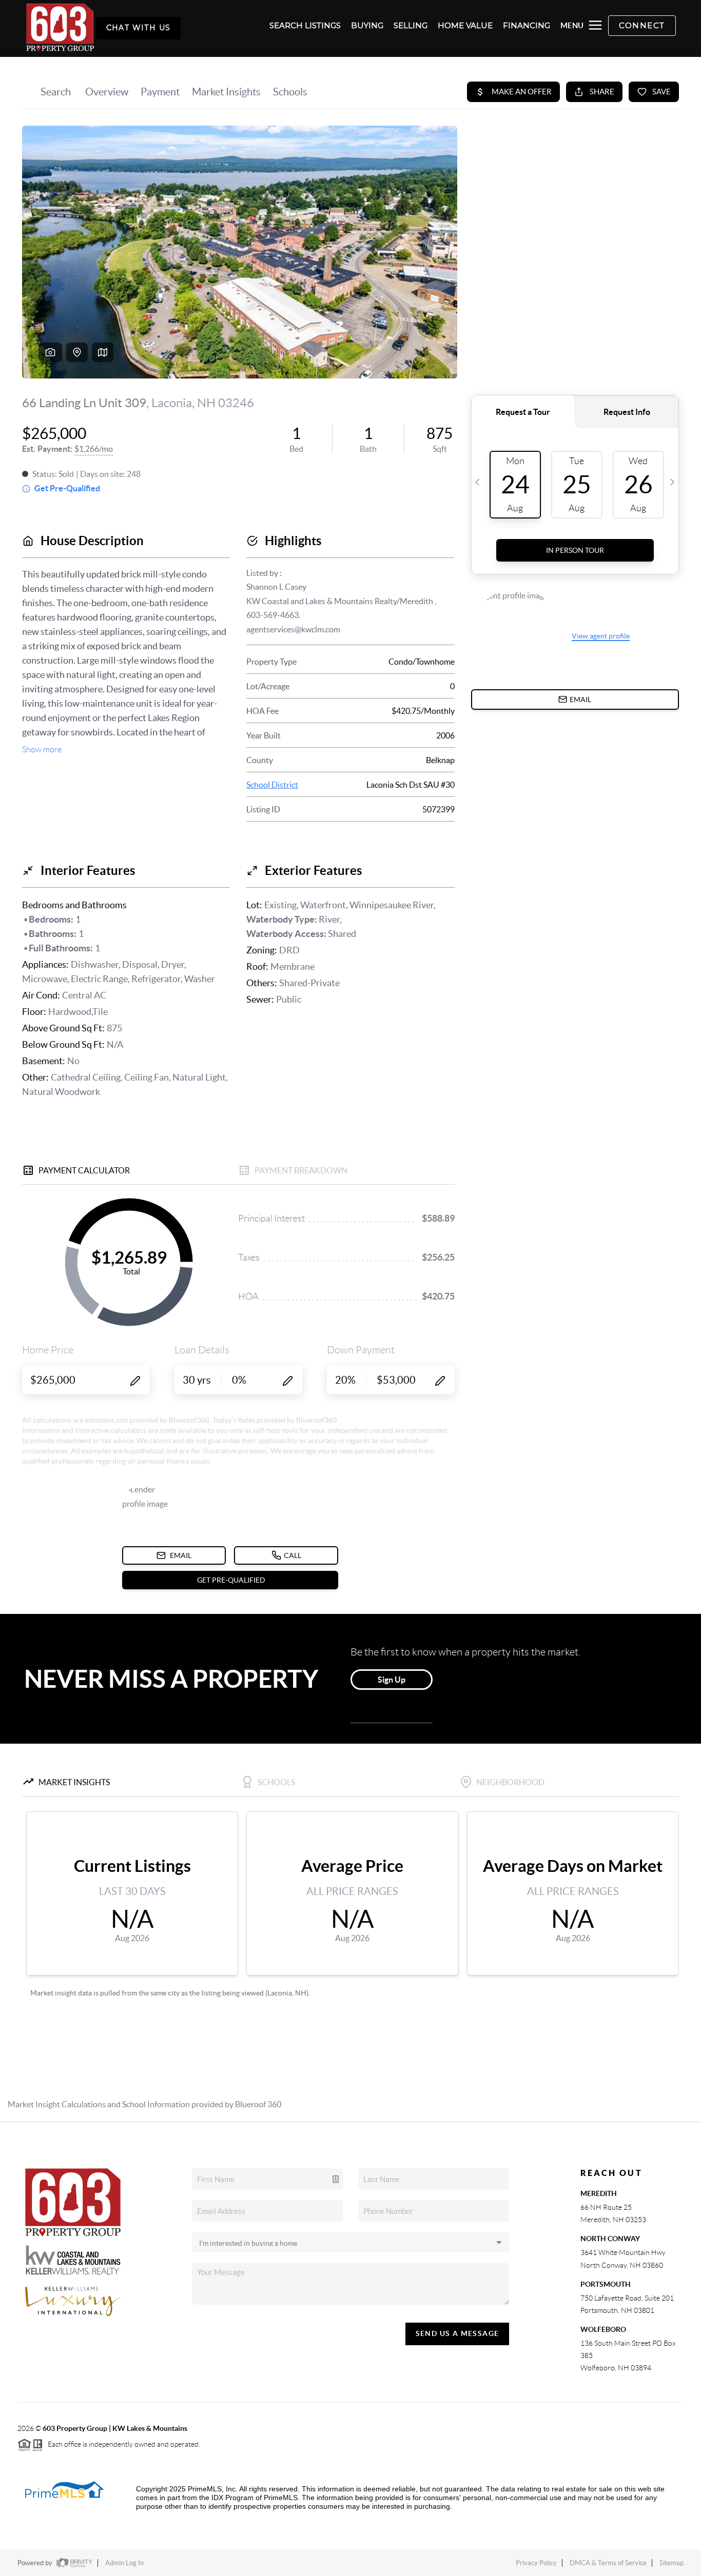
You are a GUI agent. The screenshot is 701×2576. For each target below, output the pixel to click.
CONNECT (642, 25)
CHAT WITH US (139, 28)
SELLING (411, 26)
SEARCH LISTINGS (305, 26)
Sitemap (671, 2563)
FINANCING (527, 26)
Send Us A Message (457, 2333)
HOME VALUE (465, 26)
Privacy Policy (536, 2563)
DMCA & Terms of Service (608, 2563)
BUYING (367, 26)
